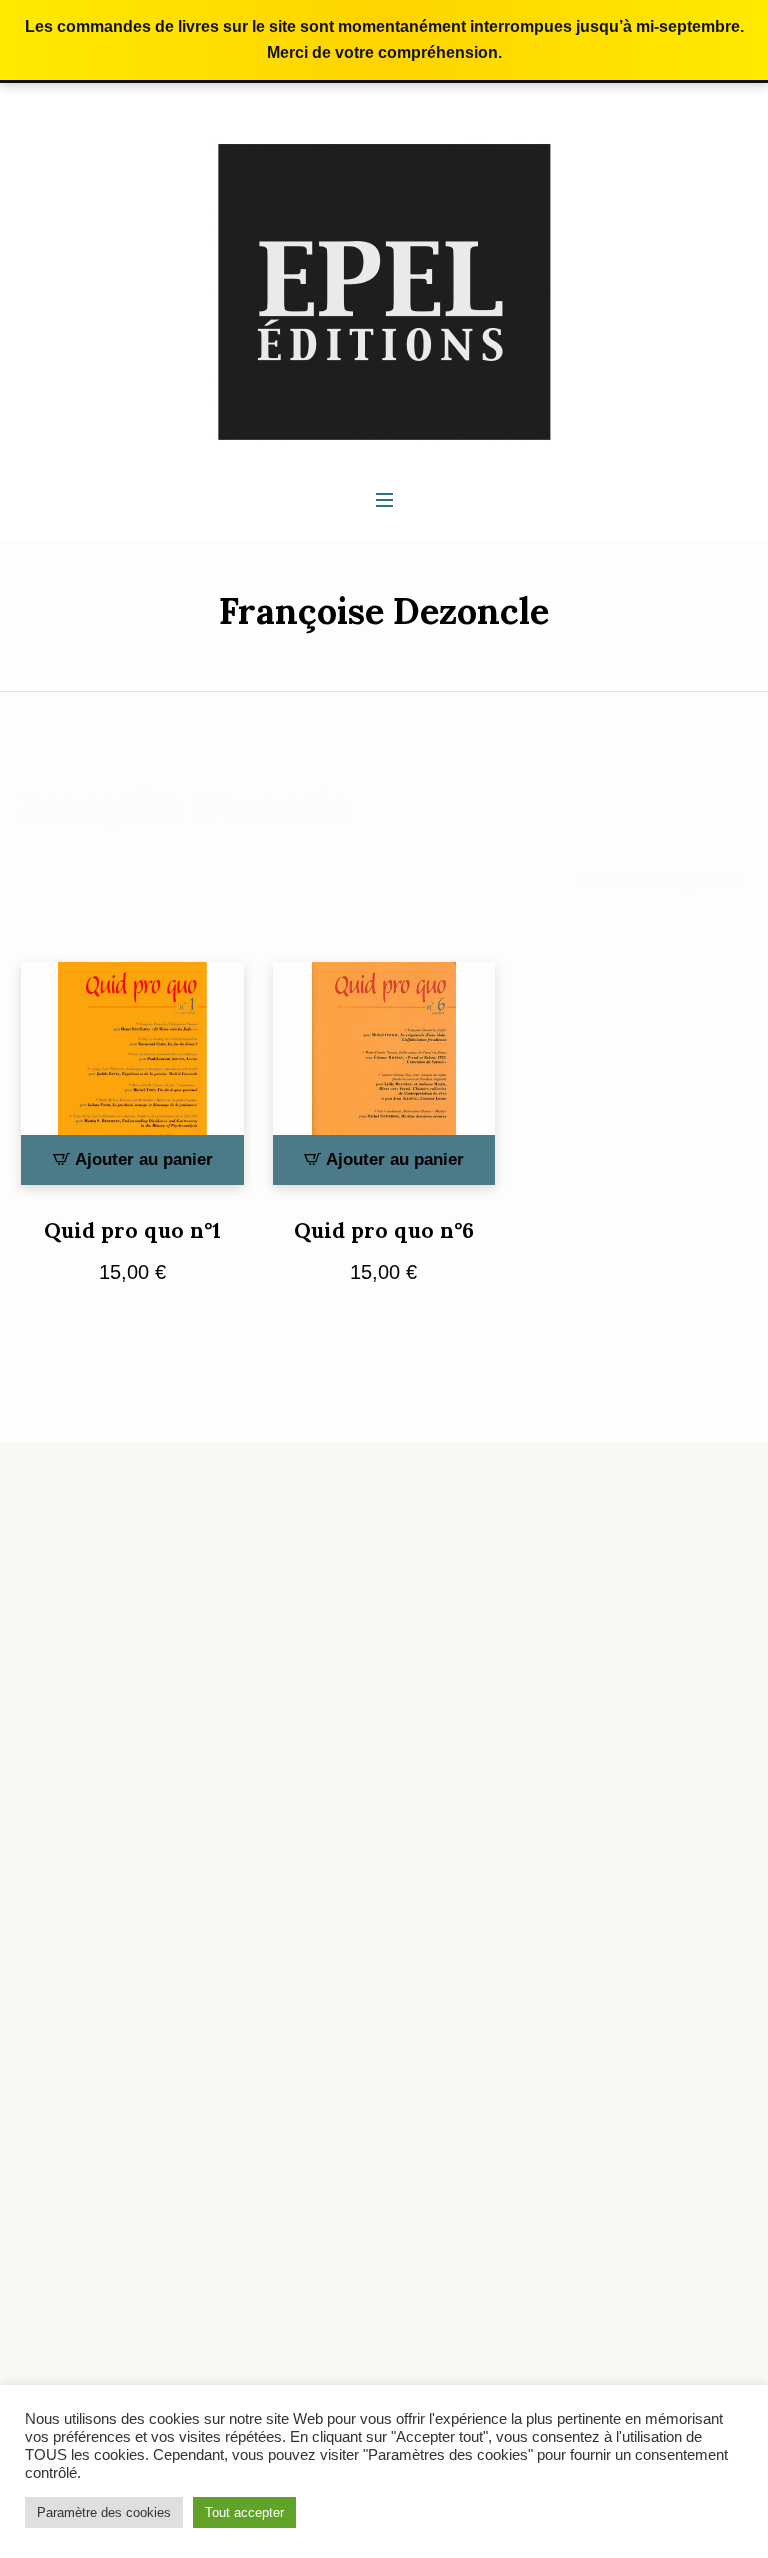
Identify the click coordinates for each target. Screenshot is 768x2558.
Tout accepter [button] (244, 2512)
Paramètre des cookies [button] (104, 2512)
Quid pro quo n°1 (132, 1230)
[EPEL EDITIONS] (384, 291)
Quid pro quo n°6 (384, 1230)
